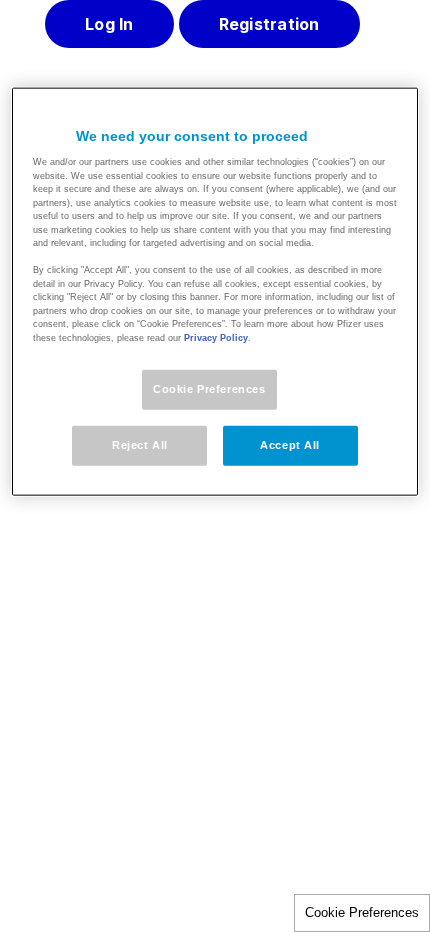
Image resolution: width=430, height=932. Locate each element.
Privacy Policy (216, 338)
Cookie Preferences (362, 912)
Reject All (140, 445)
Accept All (290, 445)
